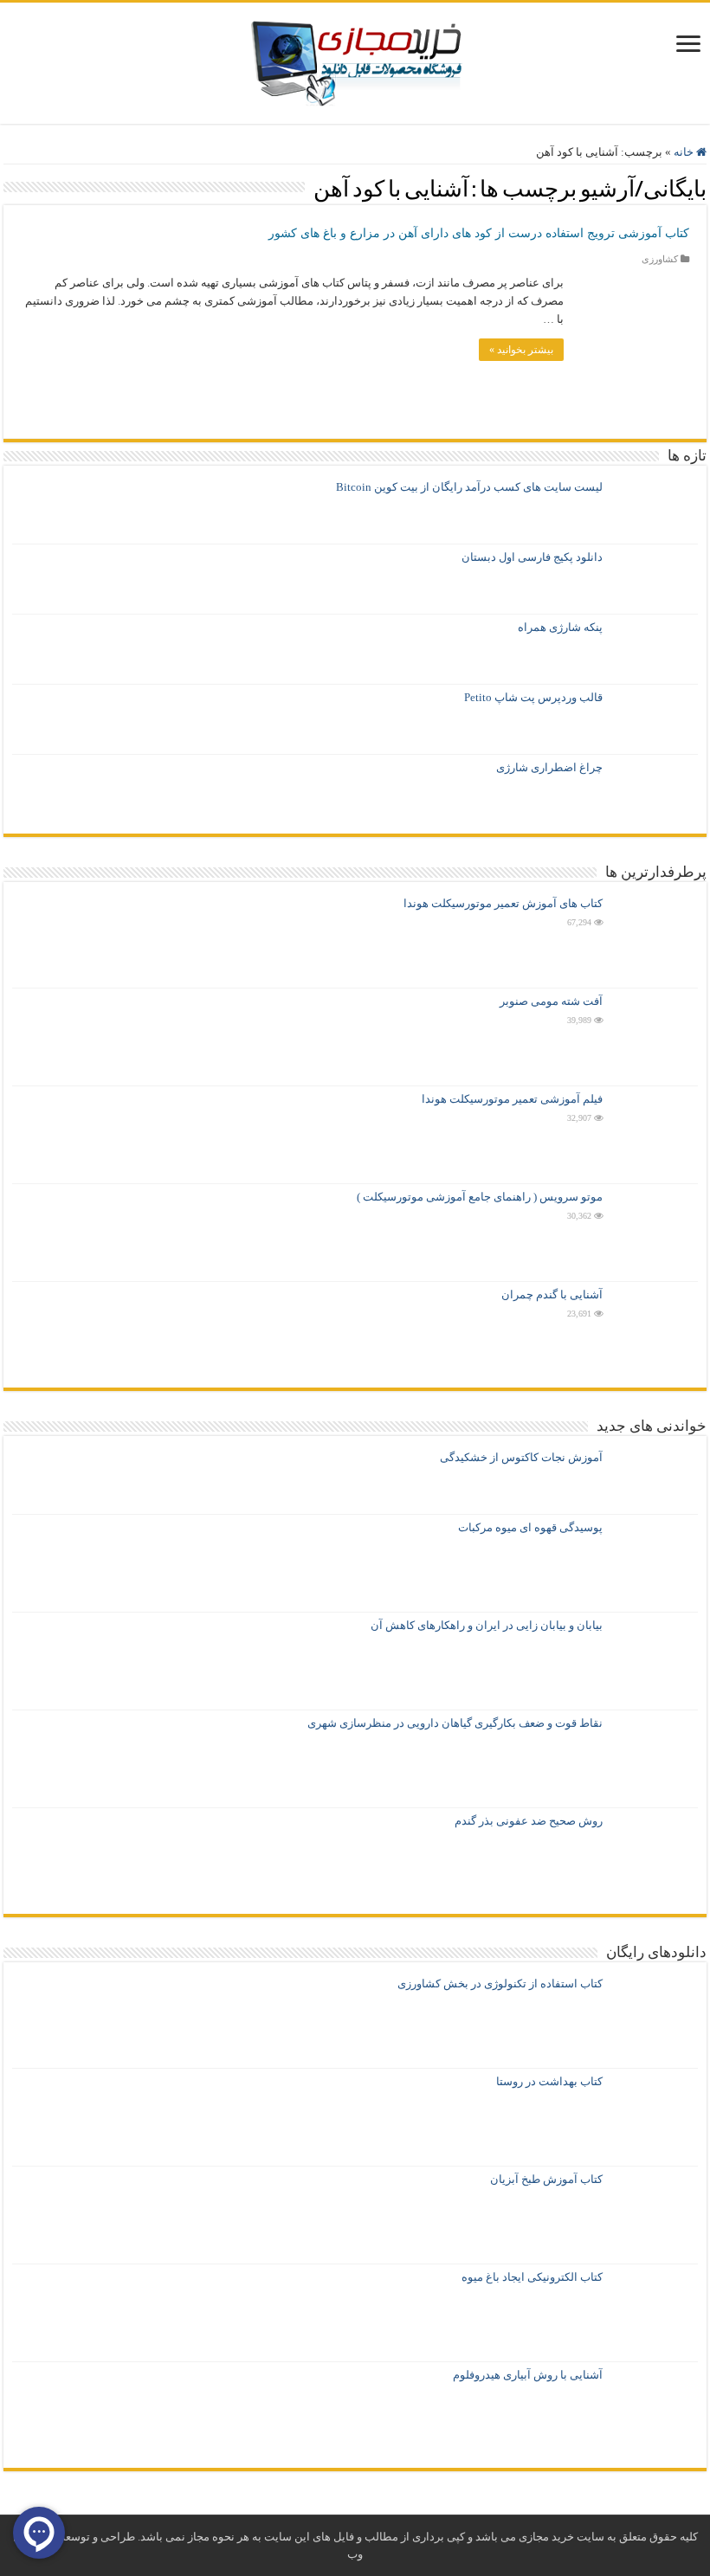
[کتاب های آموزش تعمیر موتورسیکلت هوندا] (655, 939)
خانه (685, 152)
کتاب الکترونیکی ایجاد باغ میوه (532, 2277)
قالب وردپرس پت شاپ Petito (533, 697)
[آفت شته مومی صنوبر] (655, 1037)
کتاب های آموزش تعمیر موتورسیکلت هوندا (503, 903)
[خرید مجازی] (355, 59)
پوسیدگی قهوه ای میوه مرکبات (530, 1527)
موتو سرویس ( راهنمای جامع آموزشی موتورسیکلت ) (480, 1197)
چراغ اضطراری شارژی (549, 767)
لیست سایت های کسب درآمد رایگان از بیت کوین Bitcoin (469, 487)
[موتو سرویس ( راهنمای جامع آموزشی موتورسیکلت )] (655, 1233)
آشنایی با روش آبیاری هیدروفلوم (528, 2375)
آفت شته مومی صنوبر (551, 1001)
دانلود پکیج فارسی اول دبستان (532, 557)
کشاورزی (660, 259)
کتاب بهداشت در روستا (549, 2081)
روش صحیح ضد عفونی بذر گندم (529, 1821)
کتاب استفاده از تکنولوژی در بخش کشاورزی (500, 1984)
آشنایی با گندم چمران (552, 1294)
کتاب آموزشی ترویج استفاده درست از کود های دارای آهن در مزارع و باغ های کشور (479, 233)
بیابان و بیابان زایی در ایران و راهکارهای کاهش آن (487, 1625)
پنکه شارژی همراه (560, 627)
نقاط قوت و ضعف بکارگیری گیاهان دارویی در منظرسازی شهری (455, 1723)
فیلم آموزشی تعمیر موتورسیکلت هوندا (512, 1099)
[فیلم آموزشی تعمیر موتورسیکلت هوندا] (655, 1135)
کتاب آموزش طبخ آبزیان (546, 2179)
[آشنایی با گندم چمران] (655, 1330)
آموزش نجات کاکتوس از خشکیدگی (521, 1457)
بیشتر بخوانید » (521, 350)
